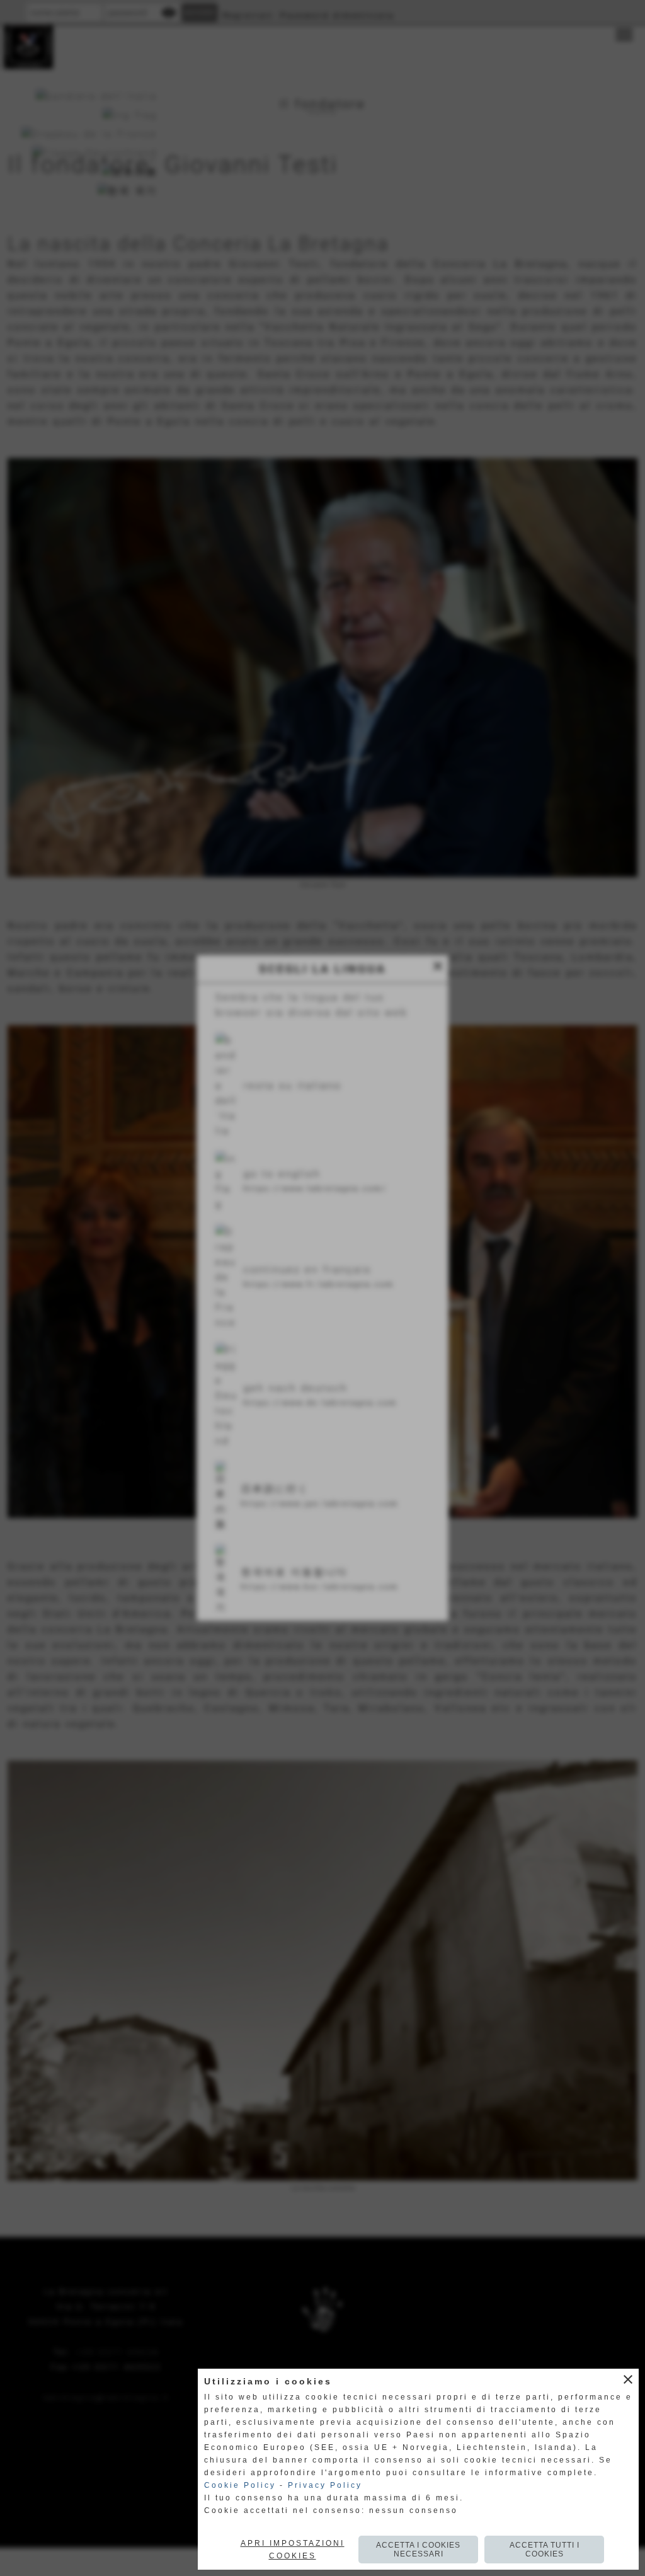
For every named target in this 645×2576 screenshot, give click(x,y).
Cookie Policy (240, 2485)
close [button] (628, 2379)
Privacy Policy (325, 2485)
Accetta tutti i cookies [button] (545, 2550)
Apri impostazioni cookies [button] (293, 2550)
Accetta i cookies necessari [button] (418, 2550)
